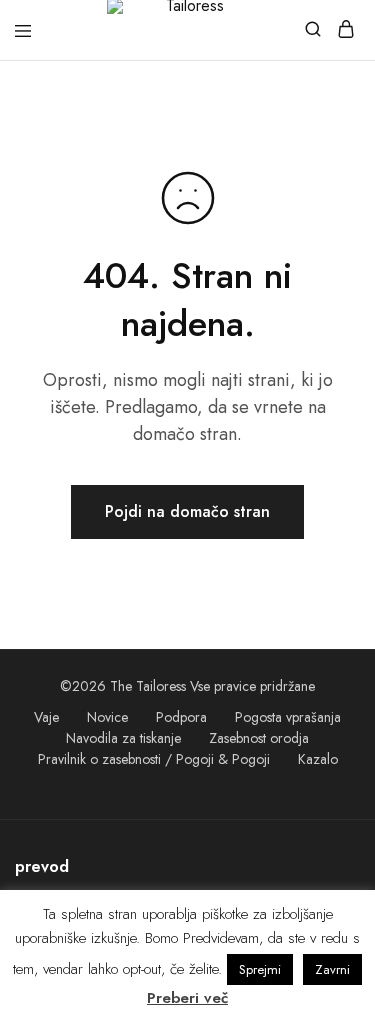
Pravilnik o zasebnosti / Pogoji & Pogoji (154, 759)
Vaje (46, 717)
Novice (107, 717)
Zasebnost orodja (259, 738)
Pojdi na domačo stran (187, 511)
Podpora (181, 717)
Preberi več (187, 998)
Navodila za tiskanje (123, 738)
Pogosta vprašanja (288, 717)
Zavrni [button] (332, 969)
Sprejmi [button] (260, 969)
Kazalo (318, 759)
